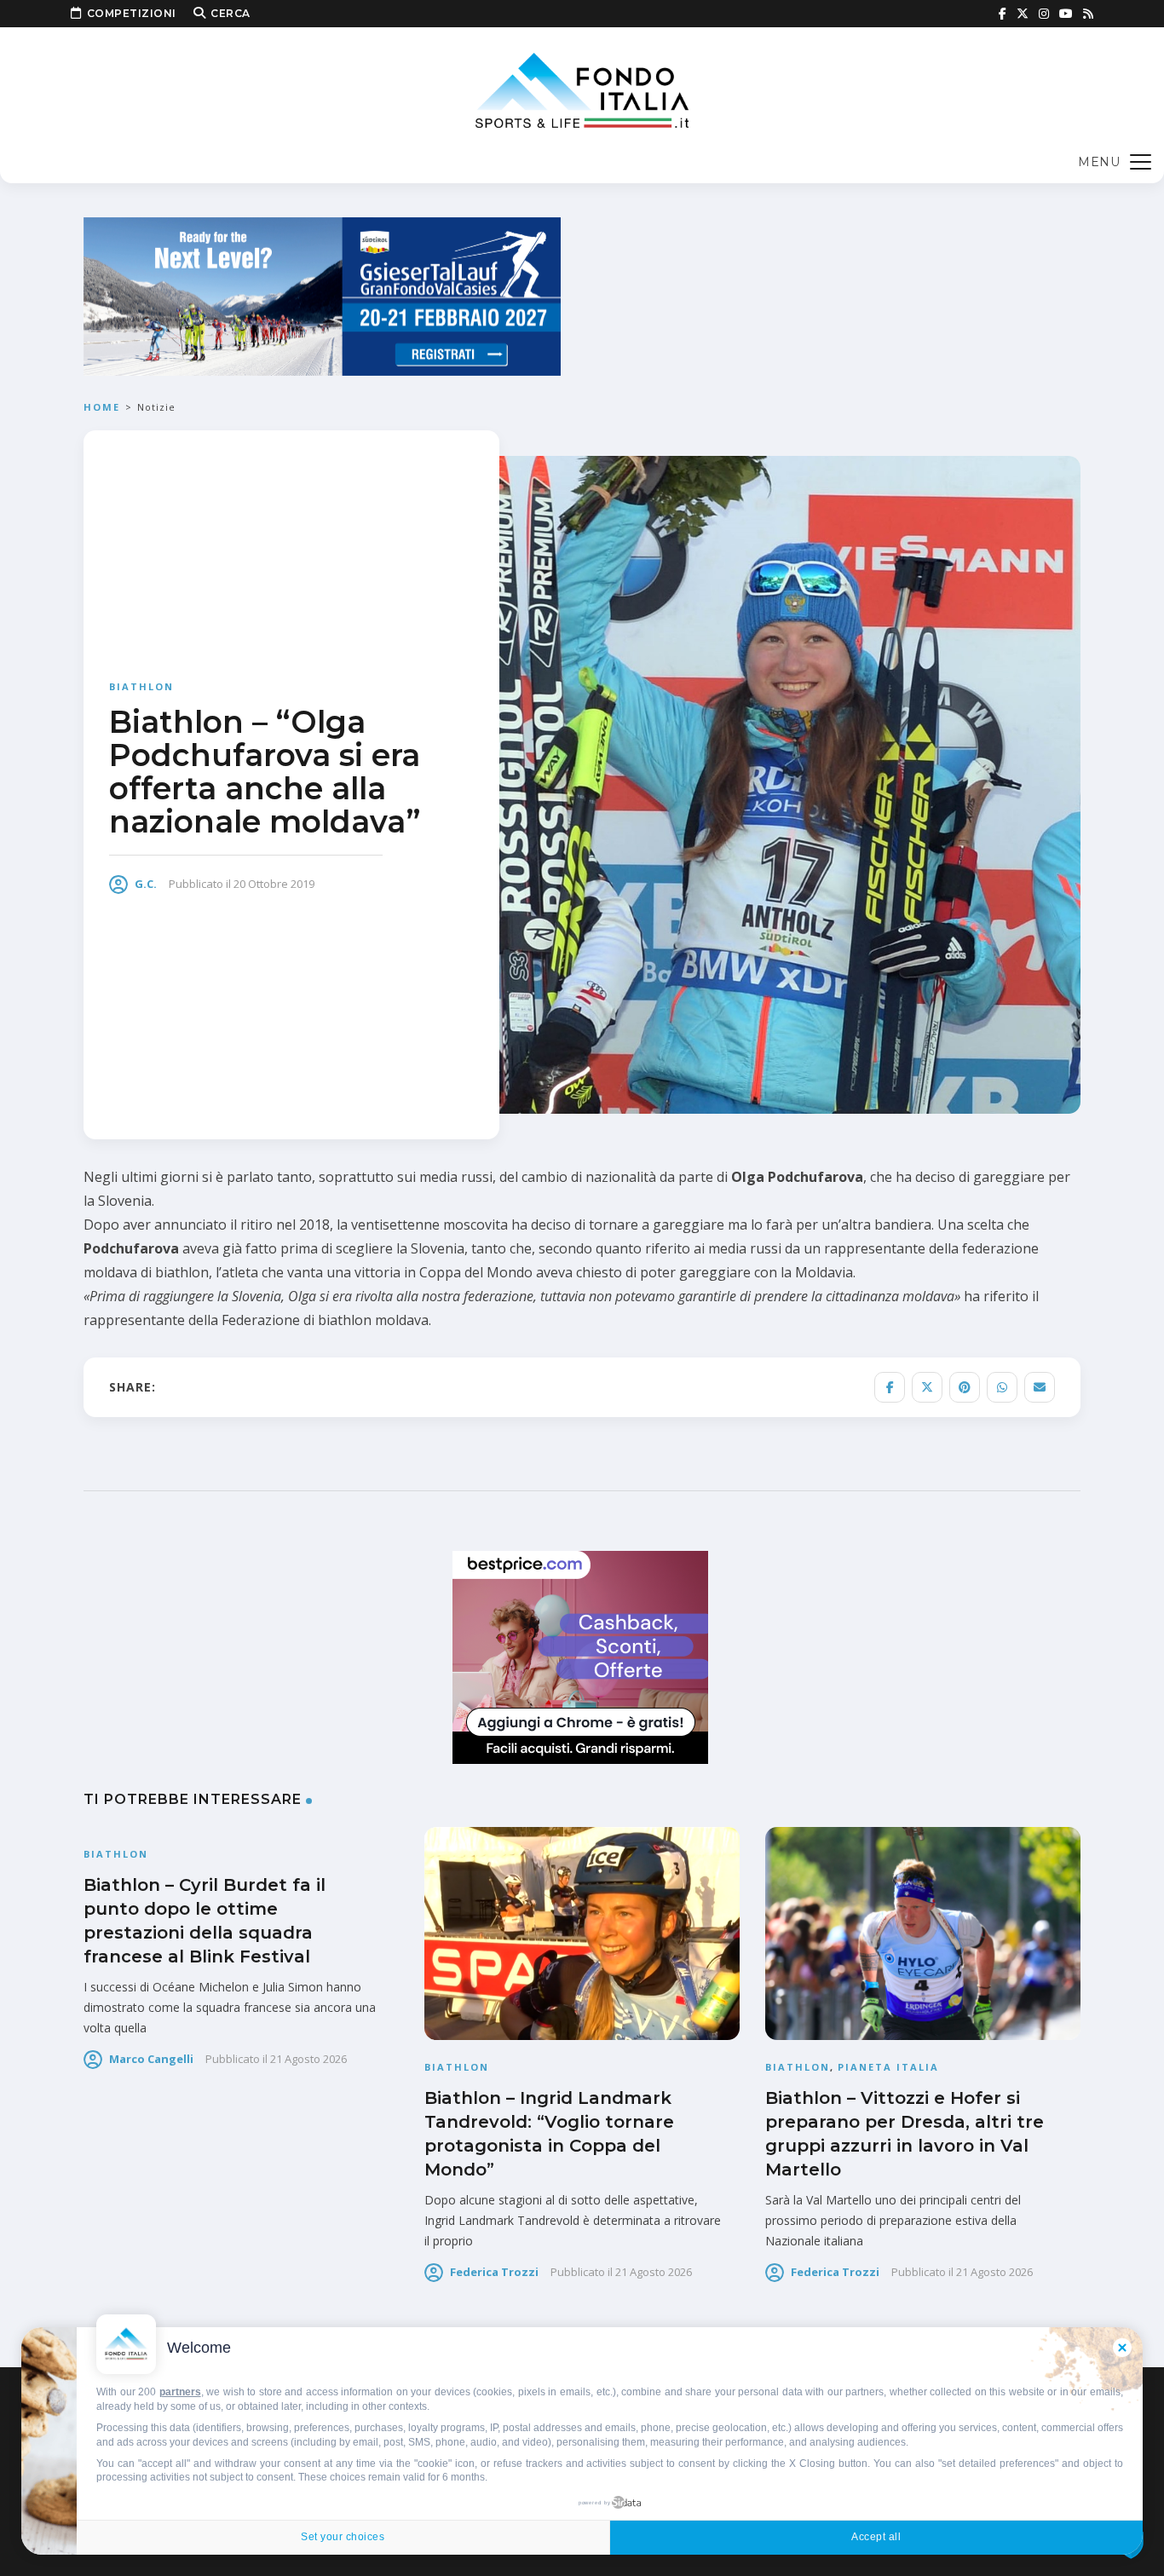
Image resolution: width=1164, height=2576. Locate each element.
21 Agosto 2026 (308, 2059)
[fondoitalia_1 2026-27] (322, 295)
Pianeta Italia (888, 2067)
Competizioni (132, 13)
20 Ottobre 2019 (274, 884)
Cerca (230, 13)
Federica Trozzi (494, 2272)
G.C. (146, 884)
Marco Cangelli (151, 2059)
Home (102, 407)
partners (180, 2392)
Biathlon (141, 686)
